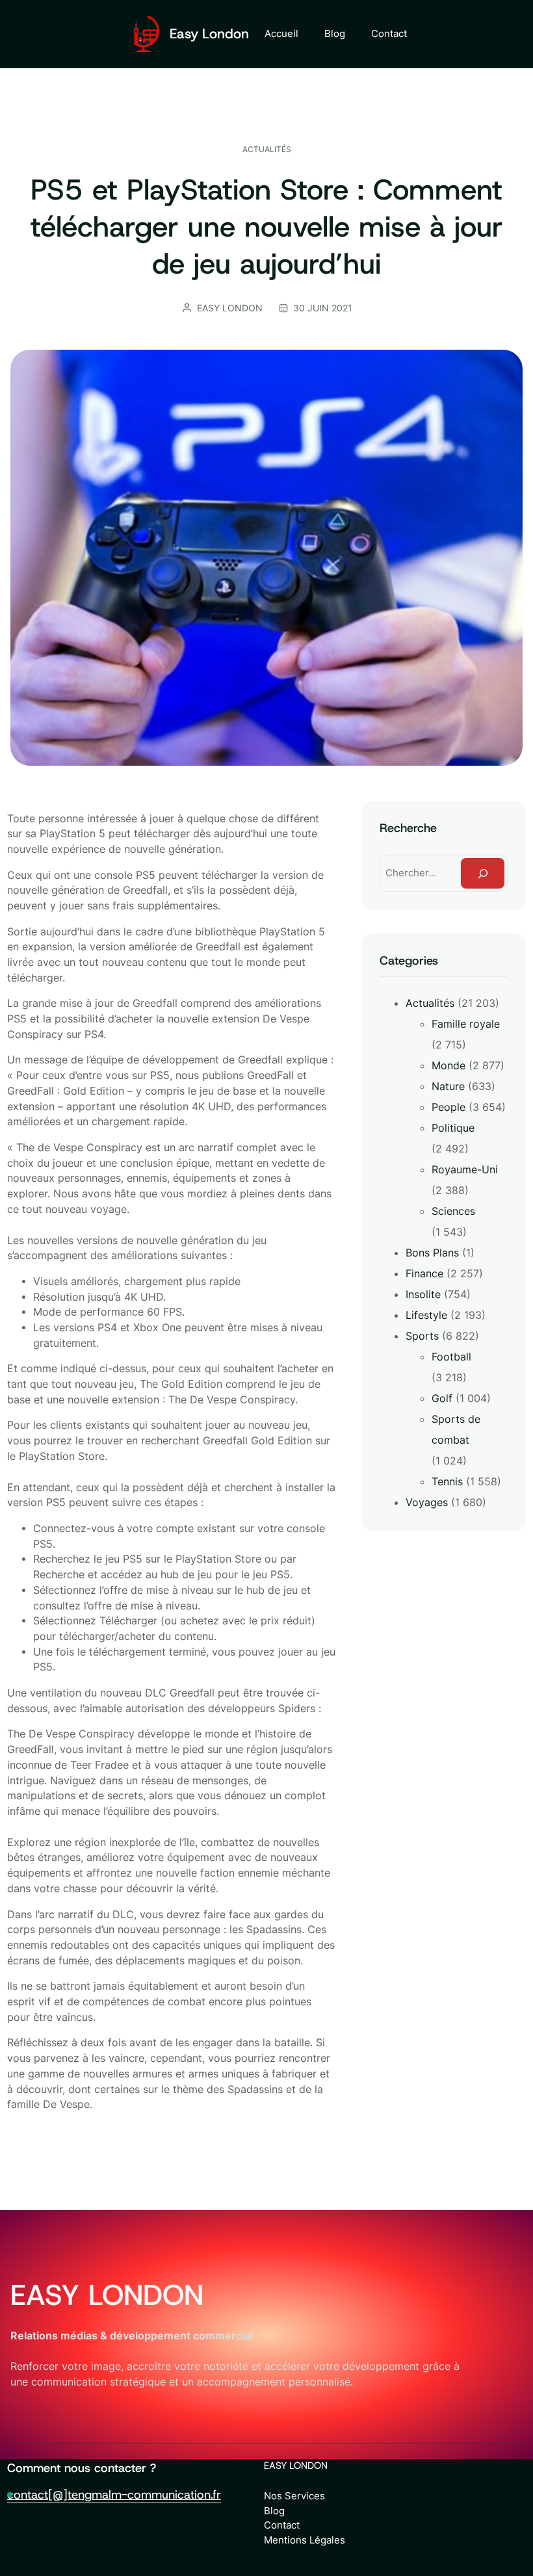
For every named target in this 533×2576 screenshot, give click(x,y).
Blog (274, 2511)
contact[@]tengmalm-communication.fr (114, 2494)
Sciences (453, 1211)
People (448, 1107)
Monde (448, 1065)
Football (451, 1357)
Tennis (447, 1481)
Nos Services (294, 2496)
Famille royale (466, 1024)
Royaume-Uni (465, 1169)
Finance (424, 1273)
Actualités (267, 149)
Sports (422, 1336)
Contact (282, 2525)
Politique (453, 1128)
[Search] (483, 873)
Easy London (209, 34)
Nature (448, 1086)
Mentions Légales (305, 2540)
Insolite (423, 1294)
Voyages (427, 1502)
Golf (442, 1398)
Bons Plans (432, 1253)
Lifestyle (426, 1315)
